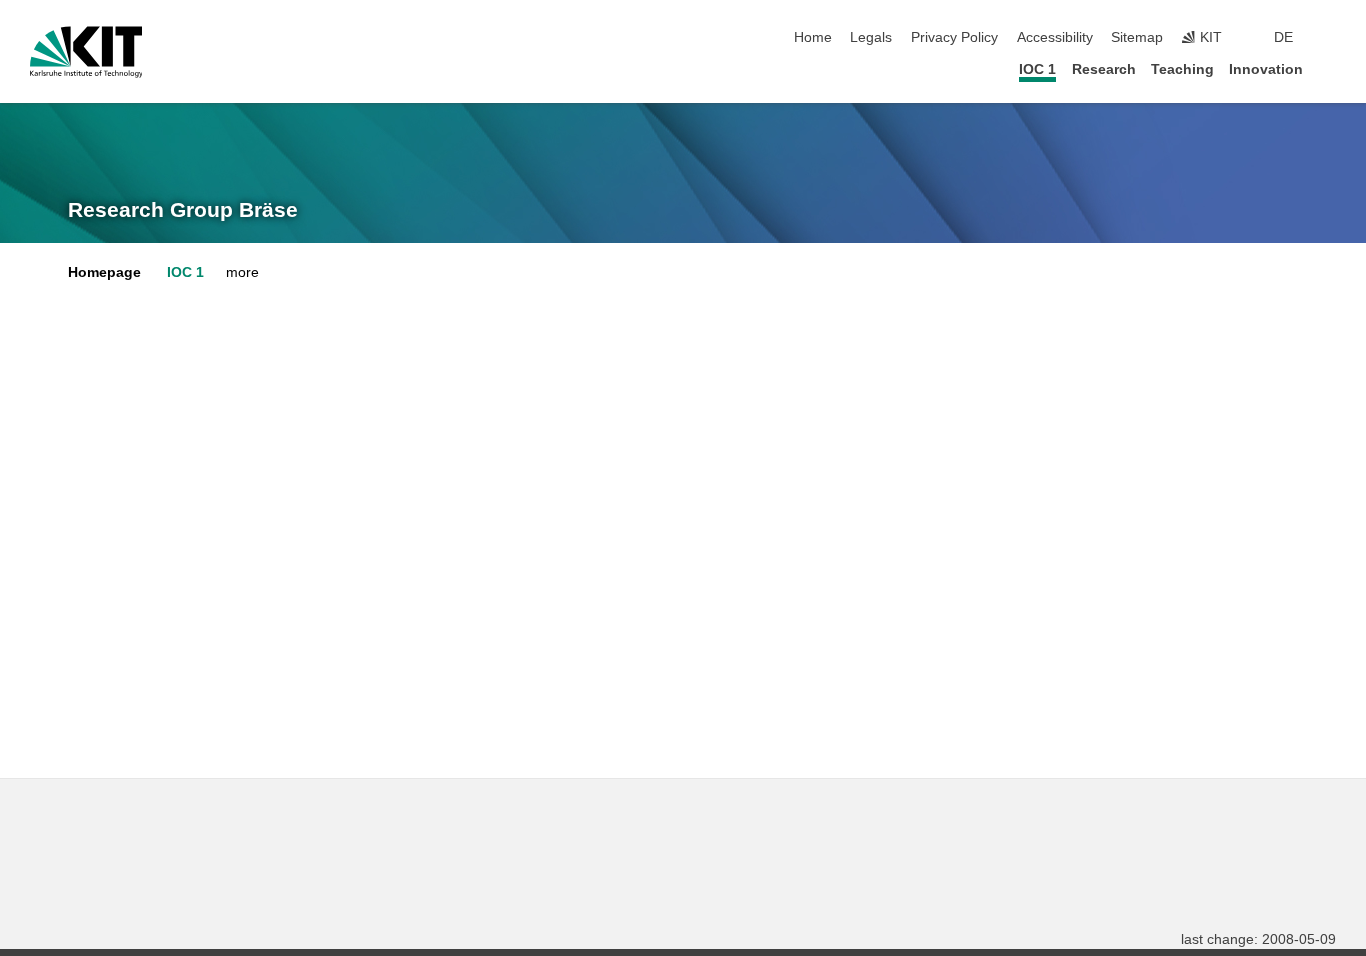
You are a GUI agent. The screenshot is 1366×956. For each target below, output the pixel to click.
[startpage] (1330, 68)
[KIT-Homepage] (86, 52)
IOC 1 (1037, 69)
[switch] (1330, 38)
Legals (871, 37)
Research (1104, 69)
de (1283, 37)
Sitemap (1137, 37)
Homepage (104, 272)
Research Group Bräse (183, 210)
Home (813, 37)
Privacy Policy (954, 37)
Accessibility (1055, 37)
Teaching (1182, 69)
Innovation (1266, 69)
